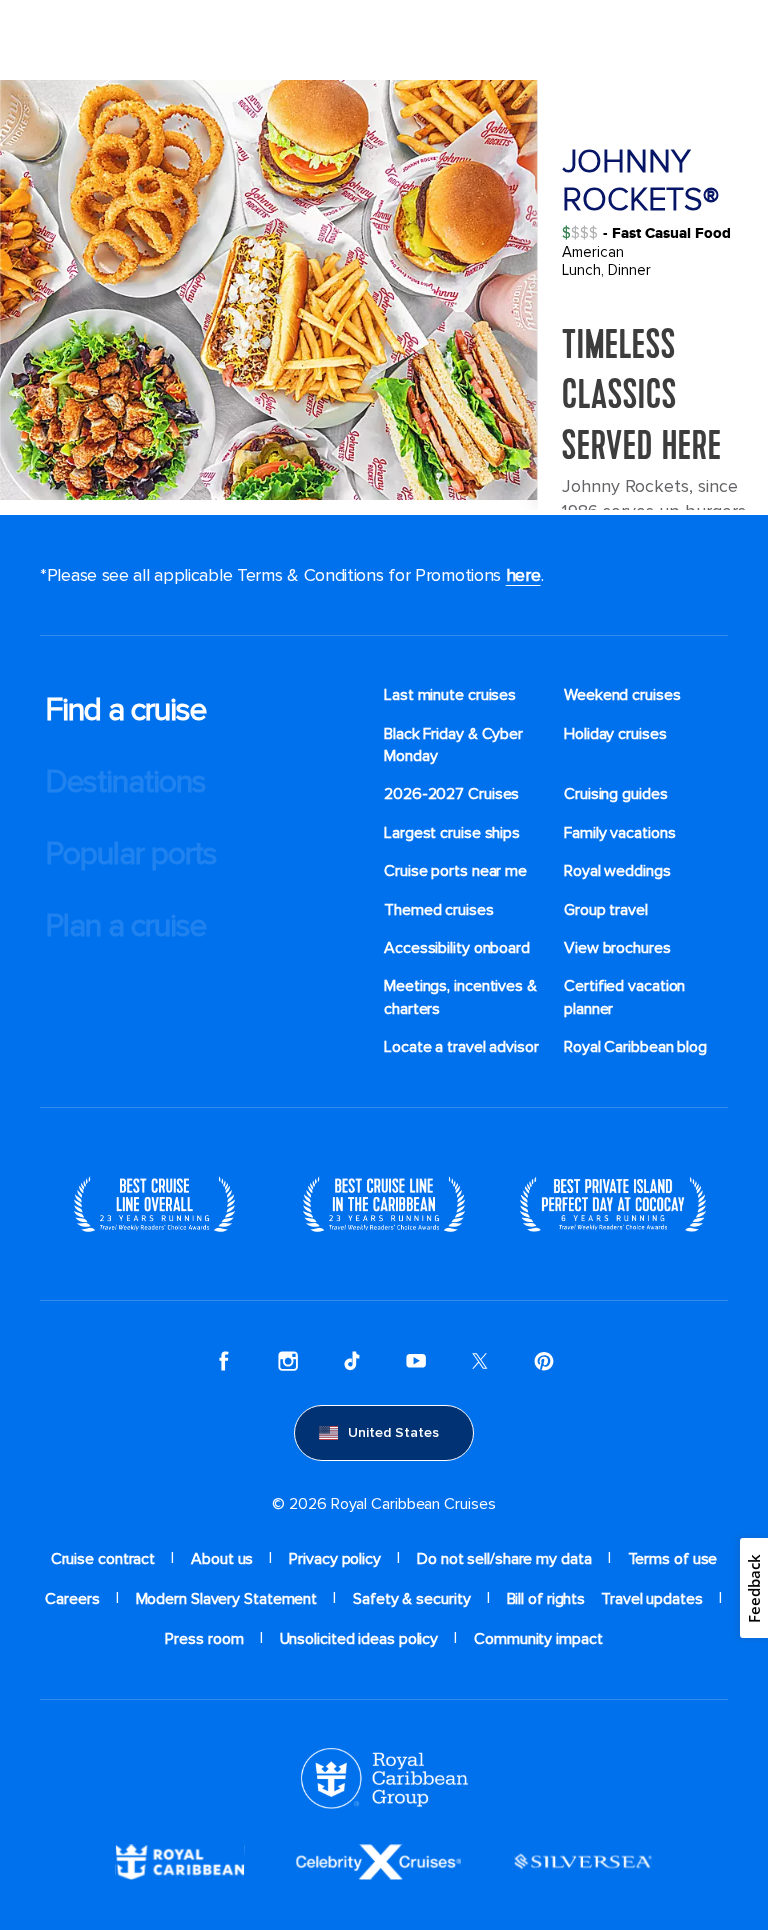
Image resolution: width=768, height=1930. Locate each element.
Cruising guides (616, 794)
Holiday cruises (615, 734)
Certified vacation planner (624, 997)
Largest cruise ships (452, 833)
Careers (72, 1599)
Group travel (606, 910)
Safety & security (411, 1599)
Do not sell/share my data (504, 1559)
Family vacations (619, 833)
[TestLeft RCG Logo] (384, 1777)
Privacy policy (335, 1559)
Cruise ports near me (455, 871)
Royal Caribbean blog (635, 1047)
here (523, 575)
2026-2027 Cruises (451, 794)
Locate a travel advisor (461, 1047)
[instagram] (288, 1361)
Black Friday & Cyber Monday (453, 745)
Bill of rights (546, 1599)
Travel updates (652, 1599)
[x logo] (480, 1361)
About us (222, 1559)
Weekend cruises (622, 695)
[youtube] (416, 1361)
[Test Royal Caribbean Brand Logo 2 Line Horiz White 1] (180, 1860)
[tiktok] (352, 1361)
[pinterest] (544, 1361)
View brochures (617, 948)
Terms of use (673, 1559)
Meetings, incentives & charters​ (460, 997)
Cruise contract (103, 1559)
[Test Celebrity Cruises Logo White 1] (378, 1860)
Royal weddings (617, 871)
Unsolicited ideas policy (359, 1639)
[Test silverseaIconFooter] (583, 1860)
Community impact (538, 1639)
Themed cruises (439, 910)
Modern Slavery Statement (227, 1599)
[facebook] (224, 1361)
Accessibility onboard (457, 948)
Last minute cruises (450, 695)
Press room (204, 1639)
